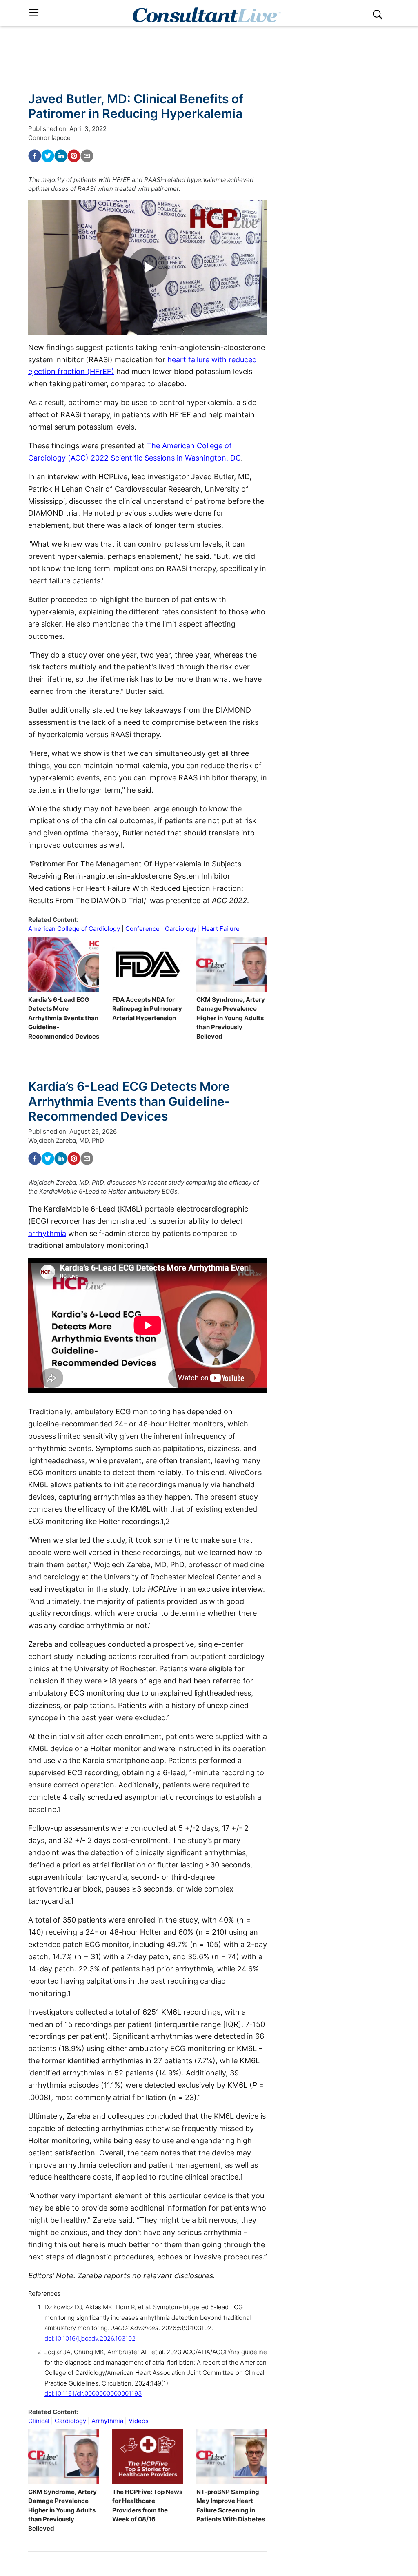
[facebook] (35, 156)
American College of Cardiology (74, 929)
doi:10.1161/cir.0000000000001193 (93, 2393)
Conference (142, 929)
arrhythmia (47, 1233)
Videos (139, 2421)
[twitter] (48, 156)
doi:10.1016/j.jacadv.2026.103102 (90, 2338)
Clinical (39, 2421)
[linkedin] (61, 156)
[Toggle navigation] (34, 13)
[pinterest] (74, 156)
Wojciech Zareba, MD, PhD (66, 1140)
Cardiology (181, 929)
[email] (87, 156)
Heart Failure (221, 929)
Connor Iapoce (49, 138)
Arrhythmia (107, 2421)
